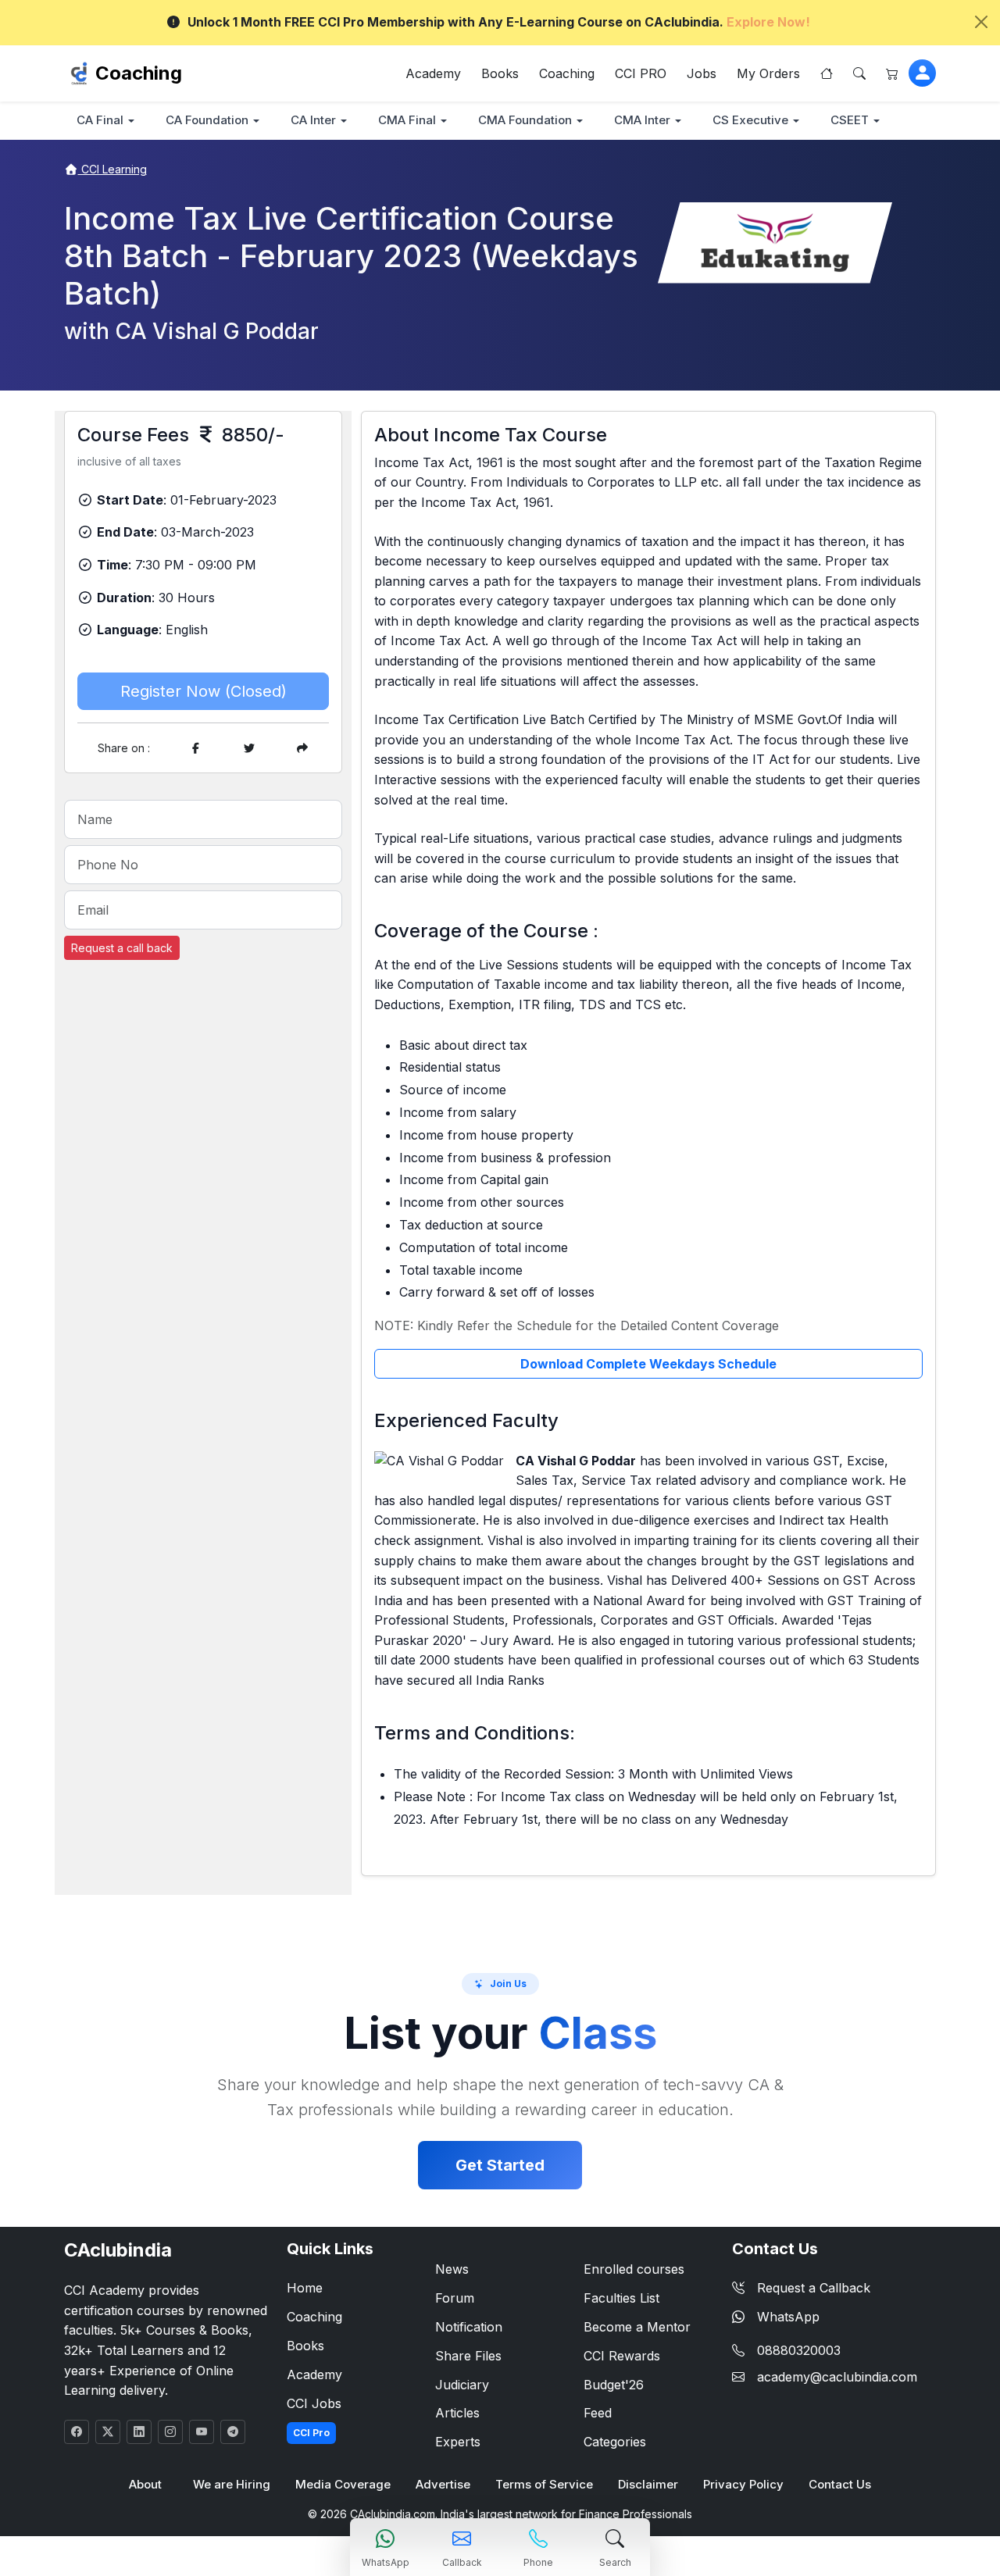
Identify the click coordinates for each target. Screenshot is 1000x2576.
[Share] (302, 748)
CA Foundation (207, 120)
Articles (457, 2413)
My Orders (768, 73)
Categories (615, 2442)
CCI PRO (641, 73)
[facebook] (196, 748)
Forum (455, 2298)
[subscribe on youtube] (202, 2432)
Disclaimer (648, 2484)
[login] (922, 73)
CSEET (850, 120)
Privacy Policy (743, 2484)
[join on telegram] (233, 2432)
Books (500, 73)
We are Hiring (232, 2484)
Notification (469, 2327)
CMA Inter (642, 120)
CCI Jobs (314, 2403)
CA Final (100, 120)
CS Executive (750, 120)
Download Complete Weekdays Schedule (648, 1364)
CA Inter (313, 120)
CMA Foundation (525, 120)
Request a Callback (814, 2288)
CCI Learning (112, 169)
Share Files (468, 2356)
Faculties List (621, 2298)
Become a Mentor (637, 2327)
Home (305, 2288)
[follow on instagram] (170, 2432)
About (145, 2484)
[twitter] (249, 748)
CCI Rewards (622, 2356)
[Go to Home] (827, 73)
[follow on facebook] (77, 2432)
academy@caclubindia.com (837, 2377)
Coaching (139, 73)
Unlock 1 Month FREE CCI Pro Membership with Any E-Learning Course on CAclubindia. (499, 22)
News (452, 2269)
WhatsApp (788, 2317)
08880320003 (799, 2350)
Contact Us (840, 2484)
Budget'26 (614, 2385)
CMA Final (407, 120)
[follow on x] (108, 2432)
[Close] (981, 22)
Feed (598, 2413)
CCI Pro (311, 2433)
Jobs (702, 73)
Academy (433, 73)
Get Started (500, 2165)
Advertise (443, 2484)
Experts (458, 2442)
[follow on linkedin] (139, 2432)
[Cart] (892, 73)
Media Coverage (343, 2484)
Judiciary (462, 2385)
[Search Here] (859, 73)
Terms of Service (544, 2484)
